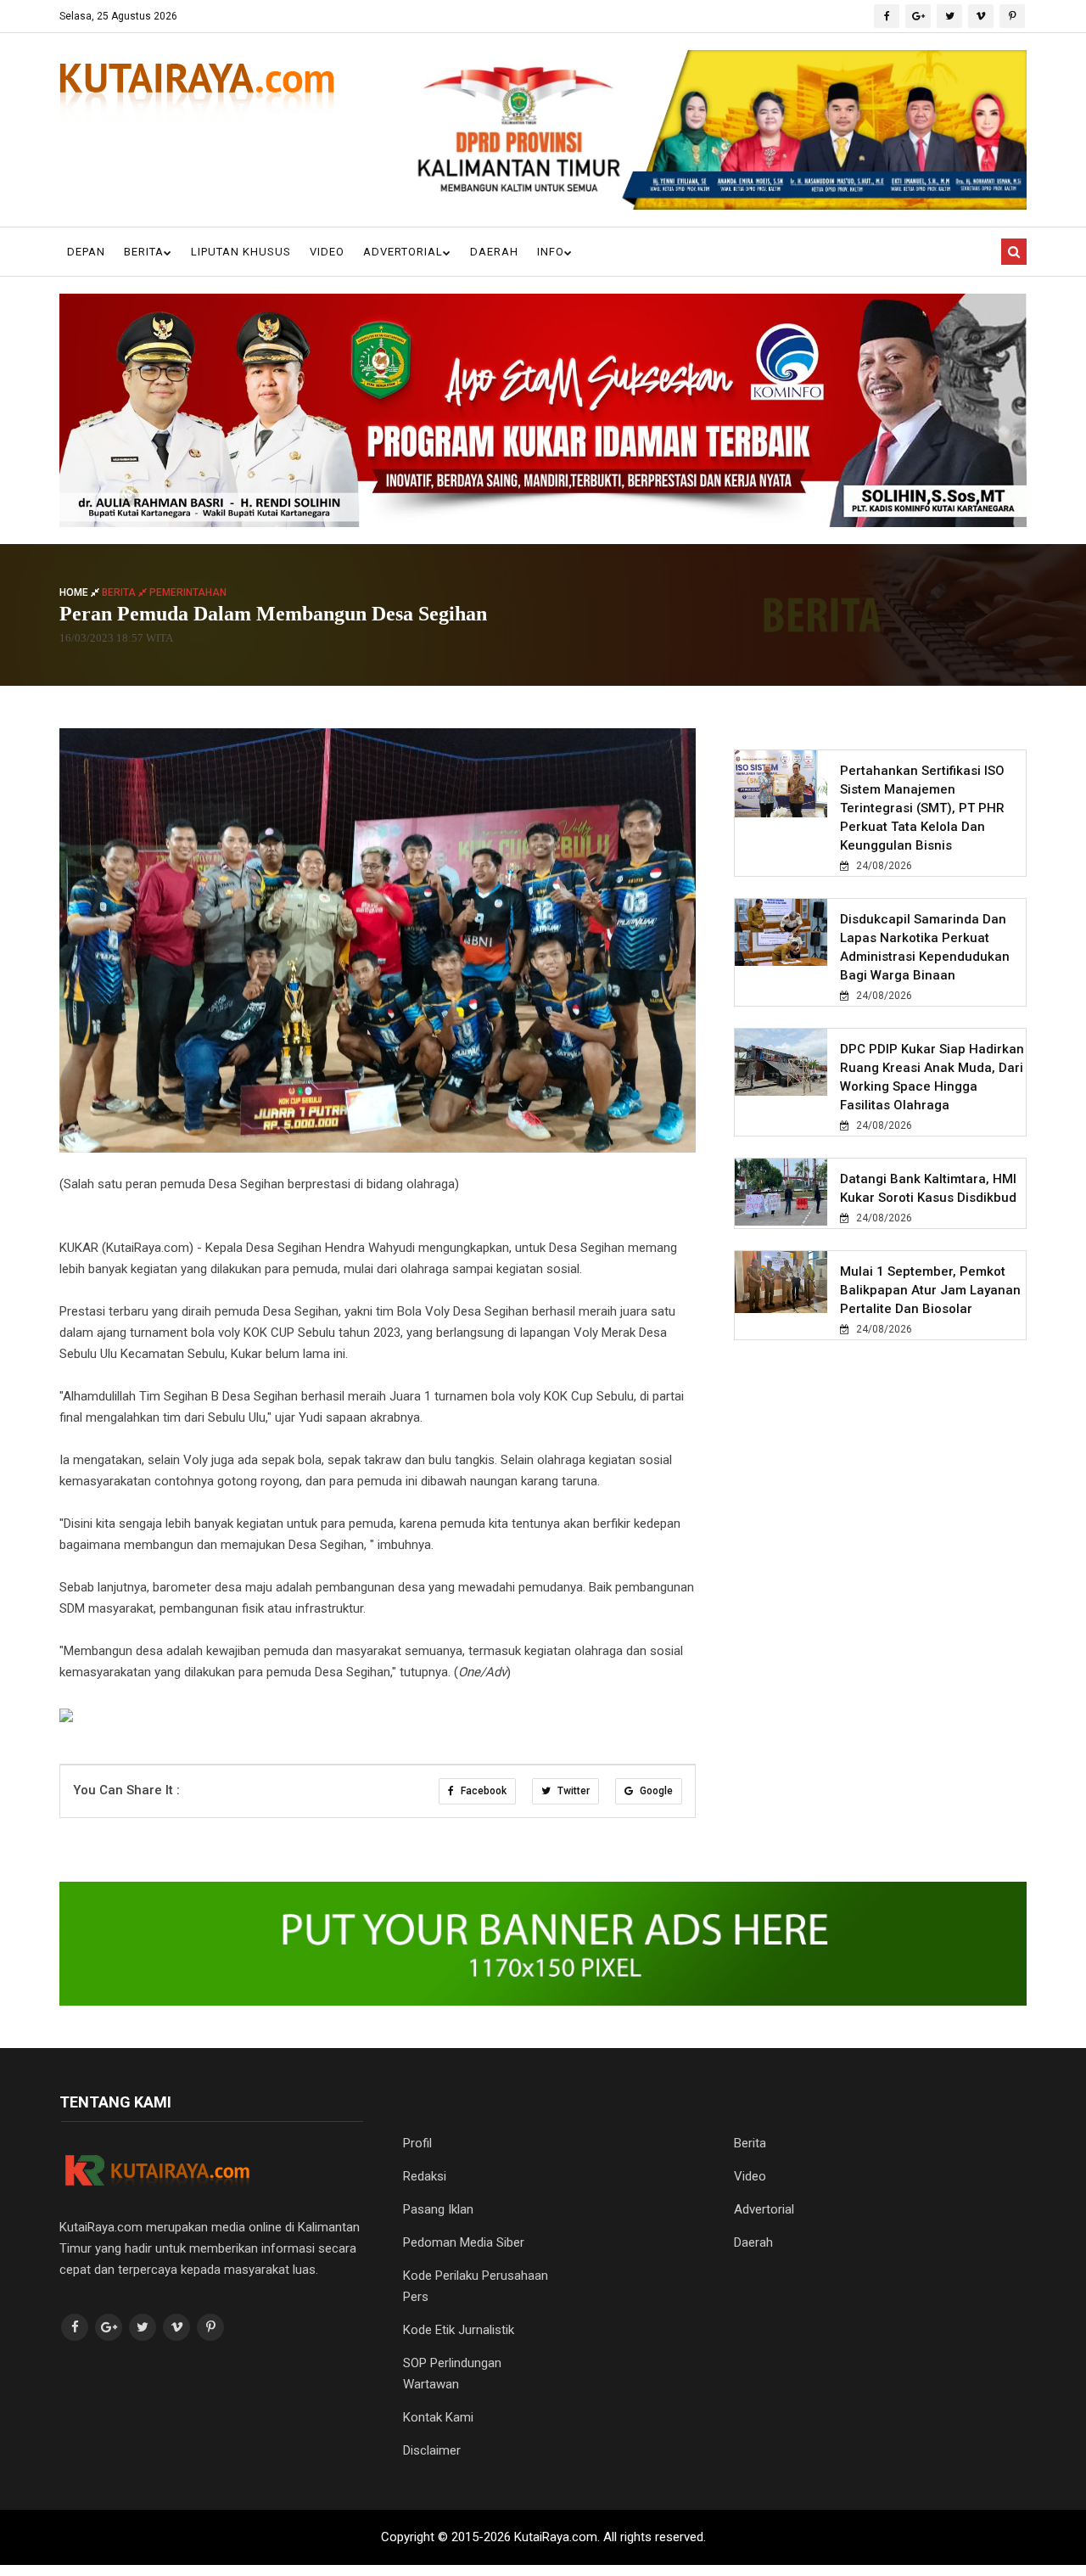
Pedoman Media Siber (464, 2242)
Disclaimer (432, 2450)
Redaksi (425, 2176)
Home (75, 592)
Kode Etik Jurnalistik (459, 2330)
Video (327, 252)
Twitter (572, 1791)
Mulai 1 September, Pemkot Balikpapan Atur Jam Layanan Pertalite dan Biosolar (930, 1290)
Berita (144, 252)
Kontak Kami (438, 2417)
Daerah (494, 252)
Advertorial (403, 252)
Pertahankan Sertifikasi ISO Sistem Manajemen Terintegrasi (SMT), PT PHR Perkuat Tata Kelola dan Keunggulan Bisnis (922, 808)
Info (551, 252)
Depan (86, 252)
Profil (417, 2143)
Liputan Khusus (241, 252)
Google (655, 1791)
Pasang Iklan (438, 2209)
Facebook (482, 1791)
